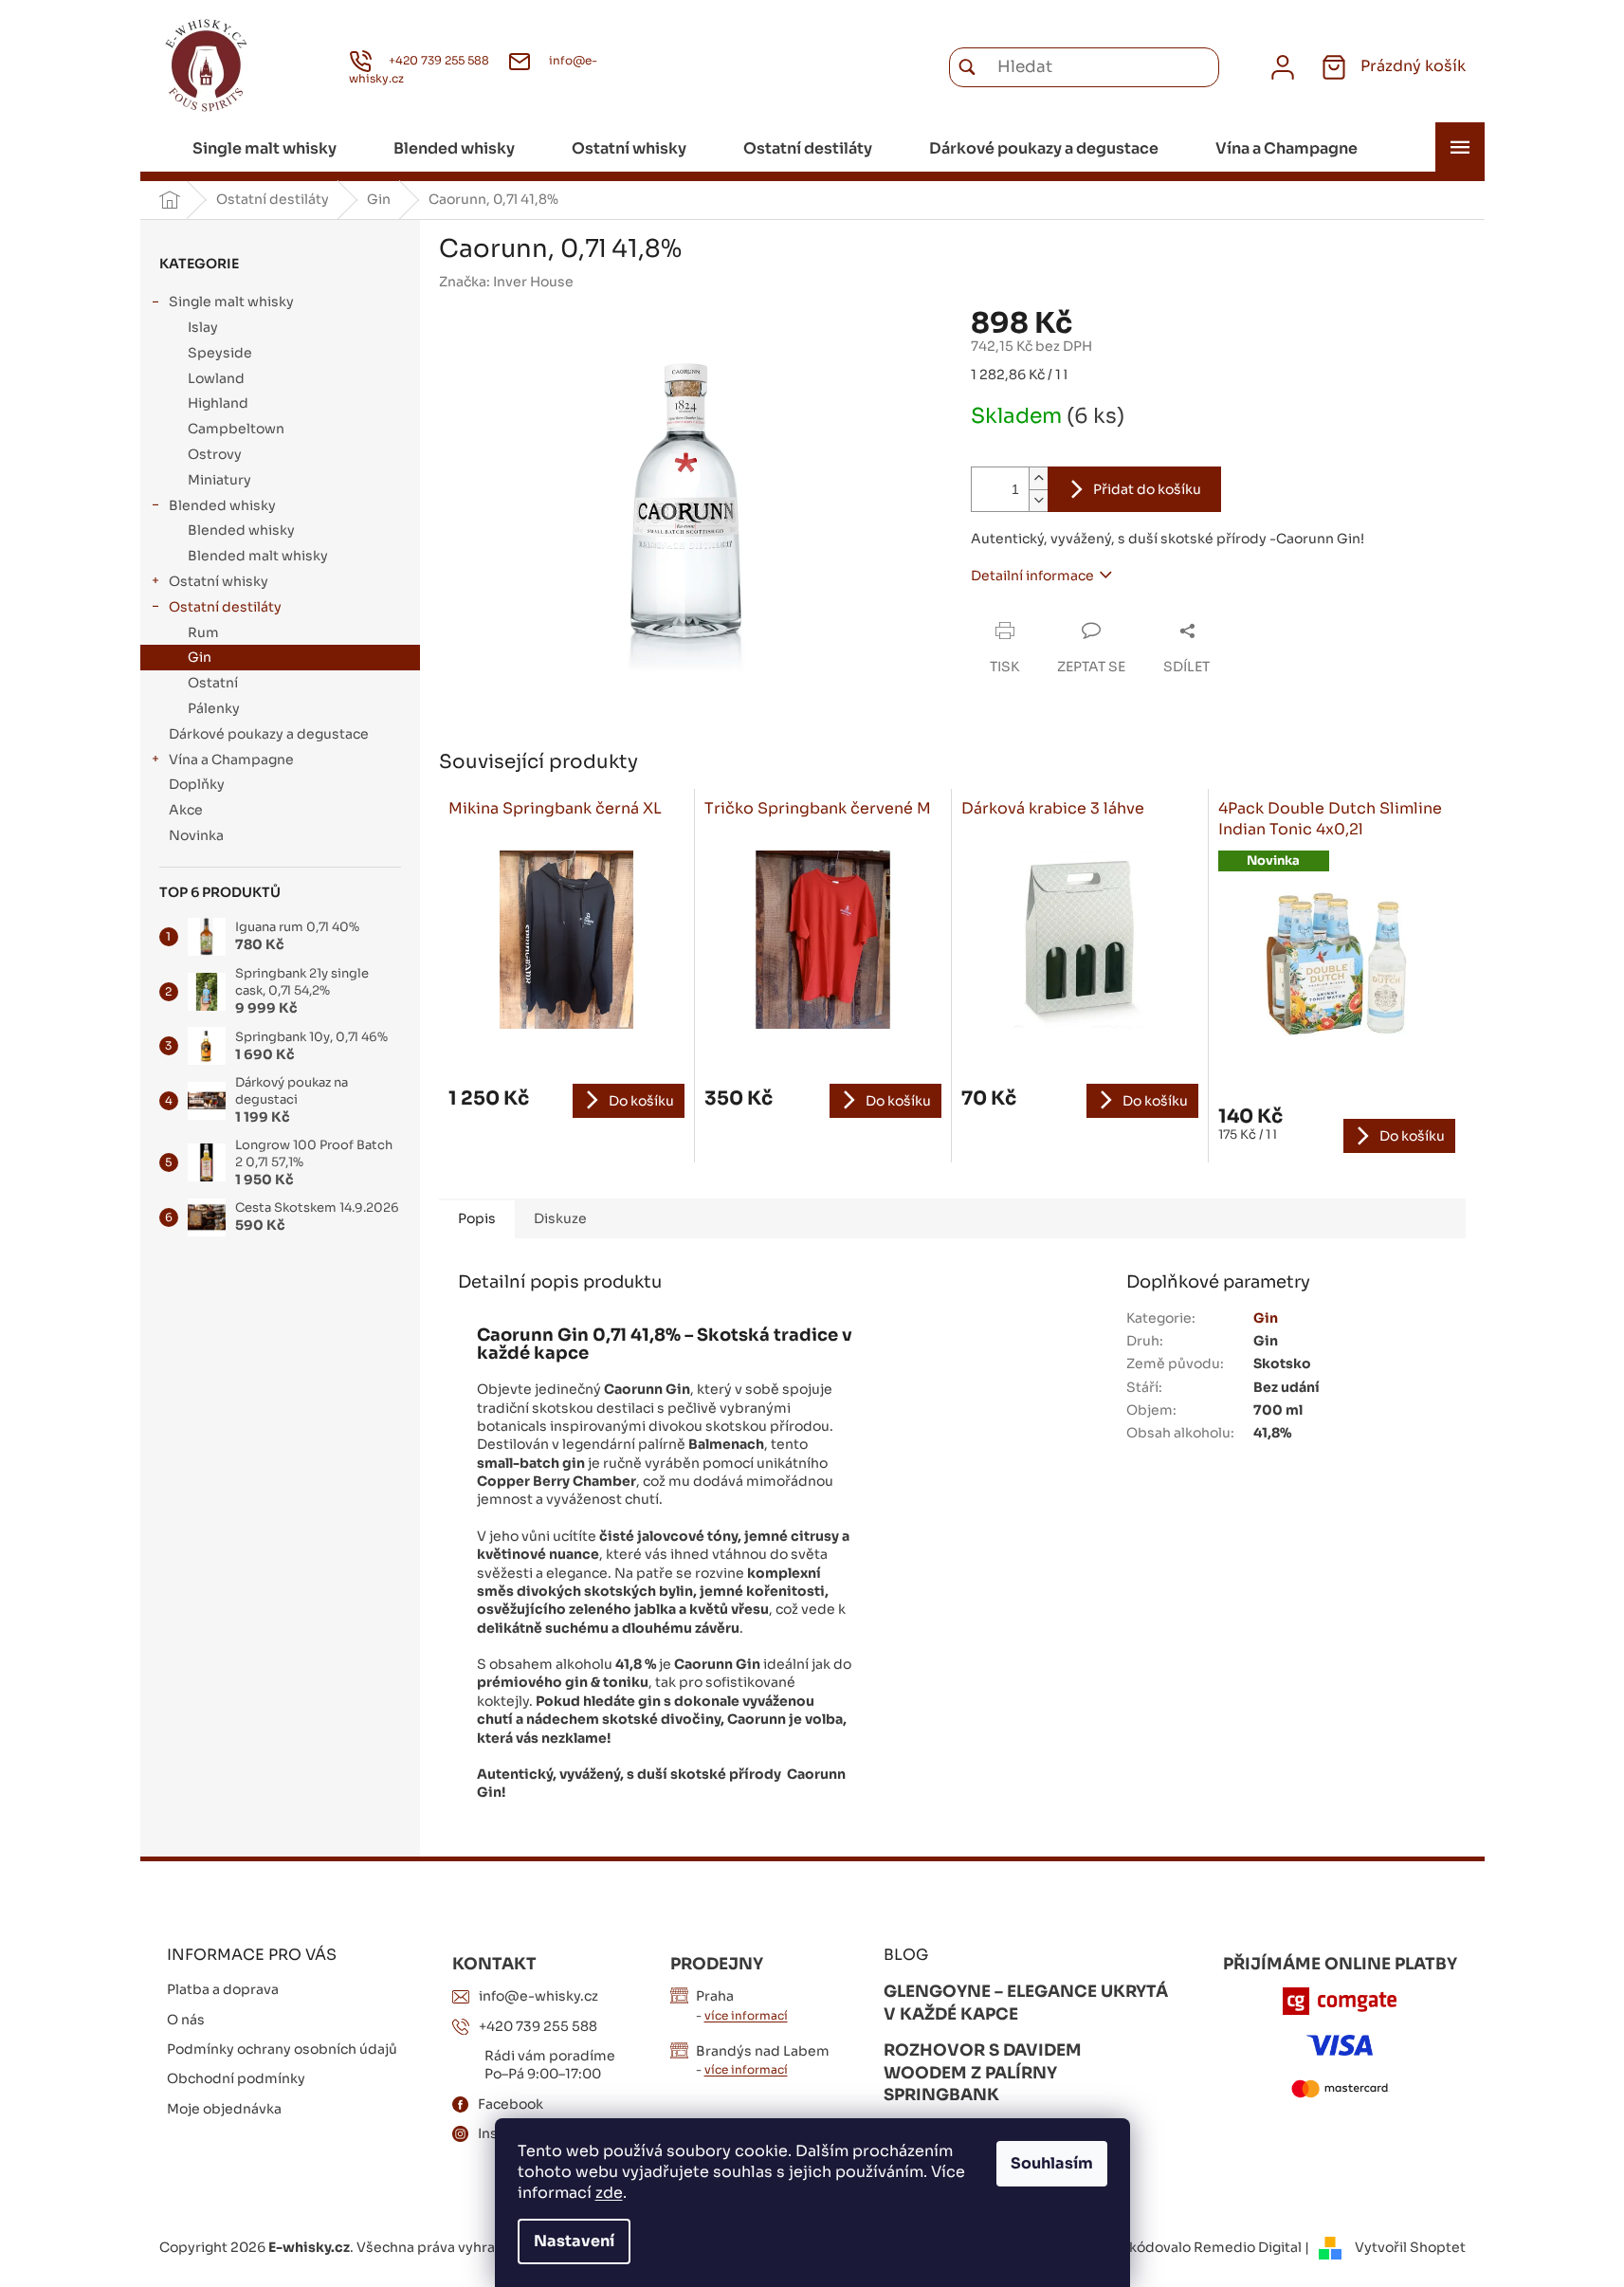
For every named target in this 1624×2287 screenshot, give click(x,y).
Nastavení (574, 2241)
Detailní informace (1032, 576)
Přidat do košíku (1147, 489)
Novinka (196, 835)
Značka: (506, 282)
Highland (218, 403)
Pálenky (214, 708)
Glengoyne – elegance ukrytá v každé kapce (1026, 2003)
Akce (186, 810)
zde (609, 2193)
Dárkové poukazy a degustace (269, 734)
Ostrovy (215, 454)
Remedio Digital (1248, 2247)
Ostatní (213, 683)
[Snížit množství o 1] (1038, 500)
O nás (186, 2020)
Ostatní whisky (219, 581)
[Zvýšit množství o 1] (1038, 478)
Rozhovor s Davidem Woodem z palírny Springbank (983, 2073)
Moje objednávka (224, 2109)
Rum (203, 632)
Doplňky (197, 784)
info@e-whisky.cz (538, 1996)
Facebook (511, 2104)
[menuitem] (265, 149)
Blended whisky (222, 505)
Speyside (220, 353)
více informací (746, 2015)
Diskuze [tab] (560, 1218)
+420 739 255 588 (538, 2026)
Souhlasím (1052, 2163)
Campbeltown (236, 429)
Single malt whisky (231, 302)
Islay (203, 327)
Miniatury (219, 480)
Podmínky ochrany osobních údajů (282, 2049)
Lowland (216, 378)
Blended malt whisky (258, 556)
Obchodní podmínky (236, 2078)
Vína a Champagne (231, 759)
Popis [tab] (477, 1218)
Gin (200, 657)
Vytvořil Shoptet (1410, 2247)
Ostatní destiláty (225, 607)
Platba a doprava (223, 1989)
